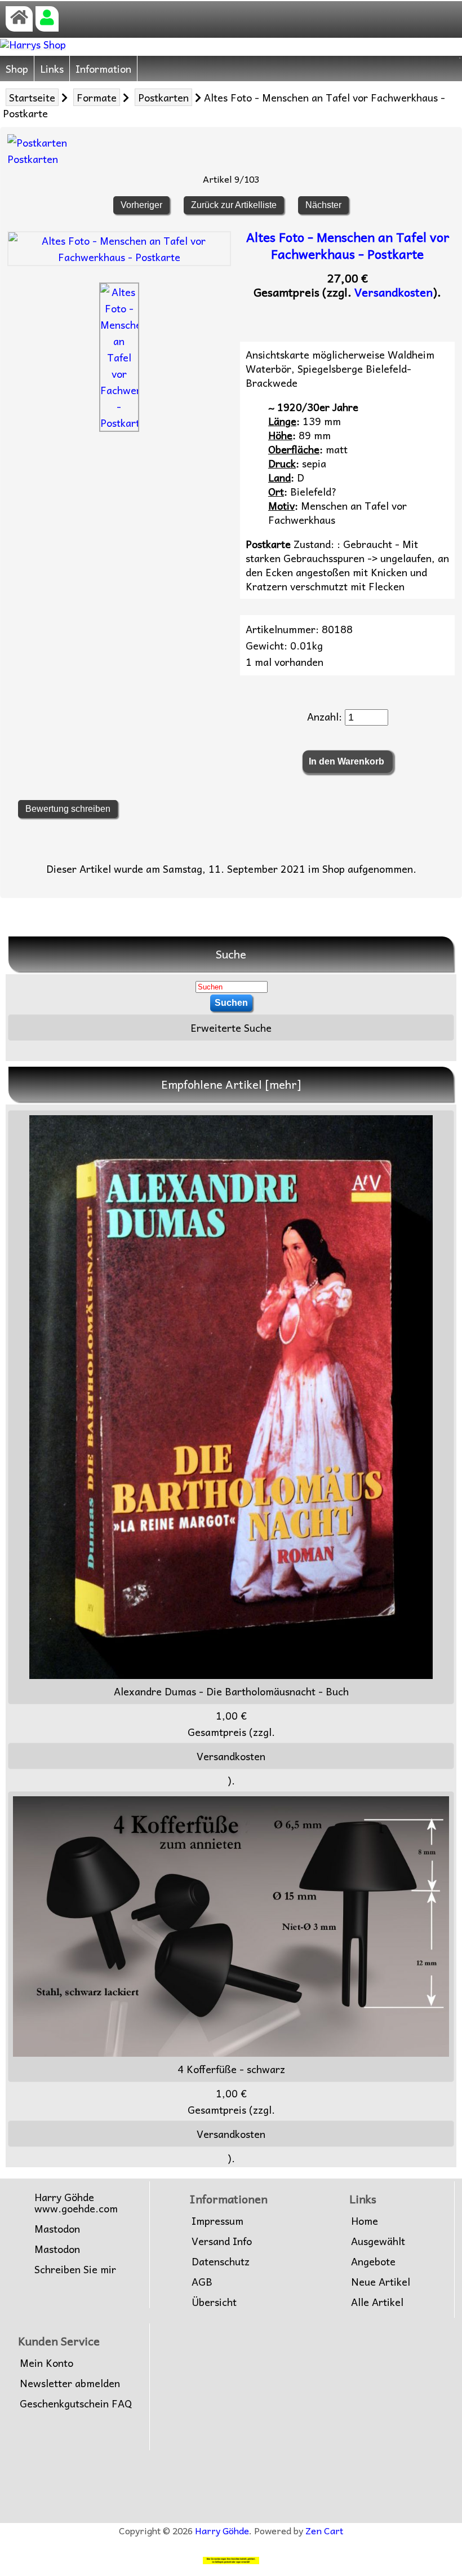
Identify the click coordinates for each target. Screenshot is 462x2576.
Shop (17, 69)
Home (365, 2221)
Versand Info (222, 2241)
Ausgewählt (378, 2241)
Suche (231, 954)
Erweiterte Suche (231, 1028)
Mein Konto (46, 2363)
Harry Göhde (222, 2530)
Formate (97, 97)
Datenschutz (221, 2261)
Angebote (373, 2261)
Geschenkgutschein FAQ (76, 2403)
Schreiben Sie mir (75, 2269)
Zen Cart (324, 2530)
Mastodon (57, 2229)
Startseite (32, 97)
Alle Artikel (377, 2302)
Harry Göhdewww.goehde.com (76, 2203)
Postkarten (163, 97)
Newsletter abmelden (70, 2383)
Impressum (217, 2221)
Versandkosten (394, 292)
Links (52, 69)
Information (103, 69)
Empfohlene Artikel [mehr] (231, 1084)
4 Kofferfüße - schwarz (231, 2069)
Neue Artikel (381, 2282)
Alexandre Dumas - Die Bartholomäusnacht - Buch (231, 1691)
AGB (202, 2282)
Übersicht (214, 2302)
